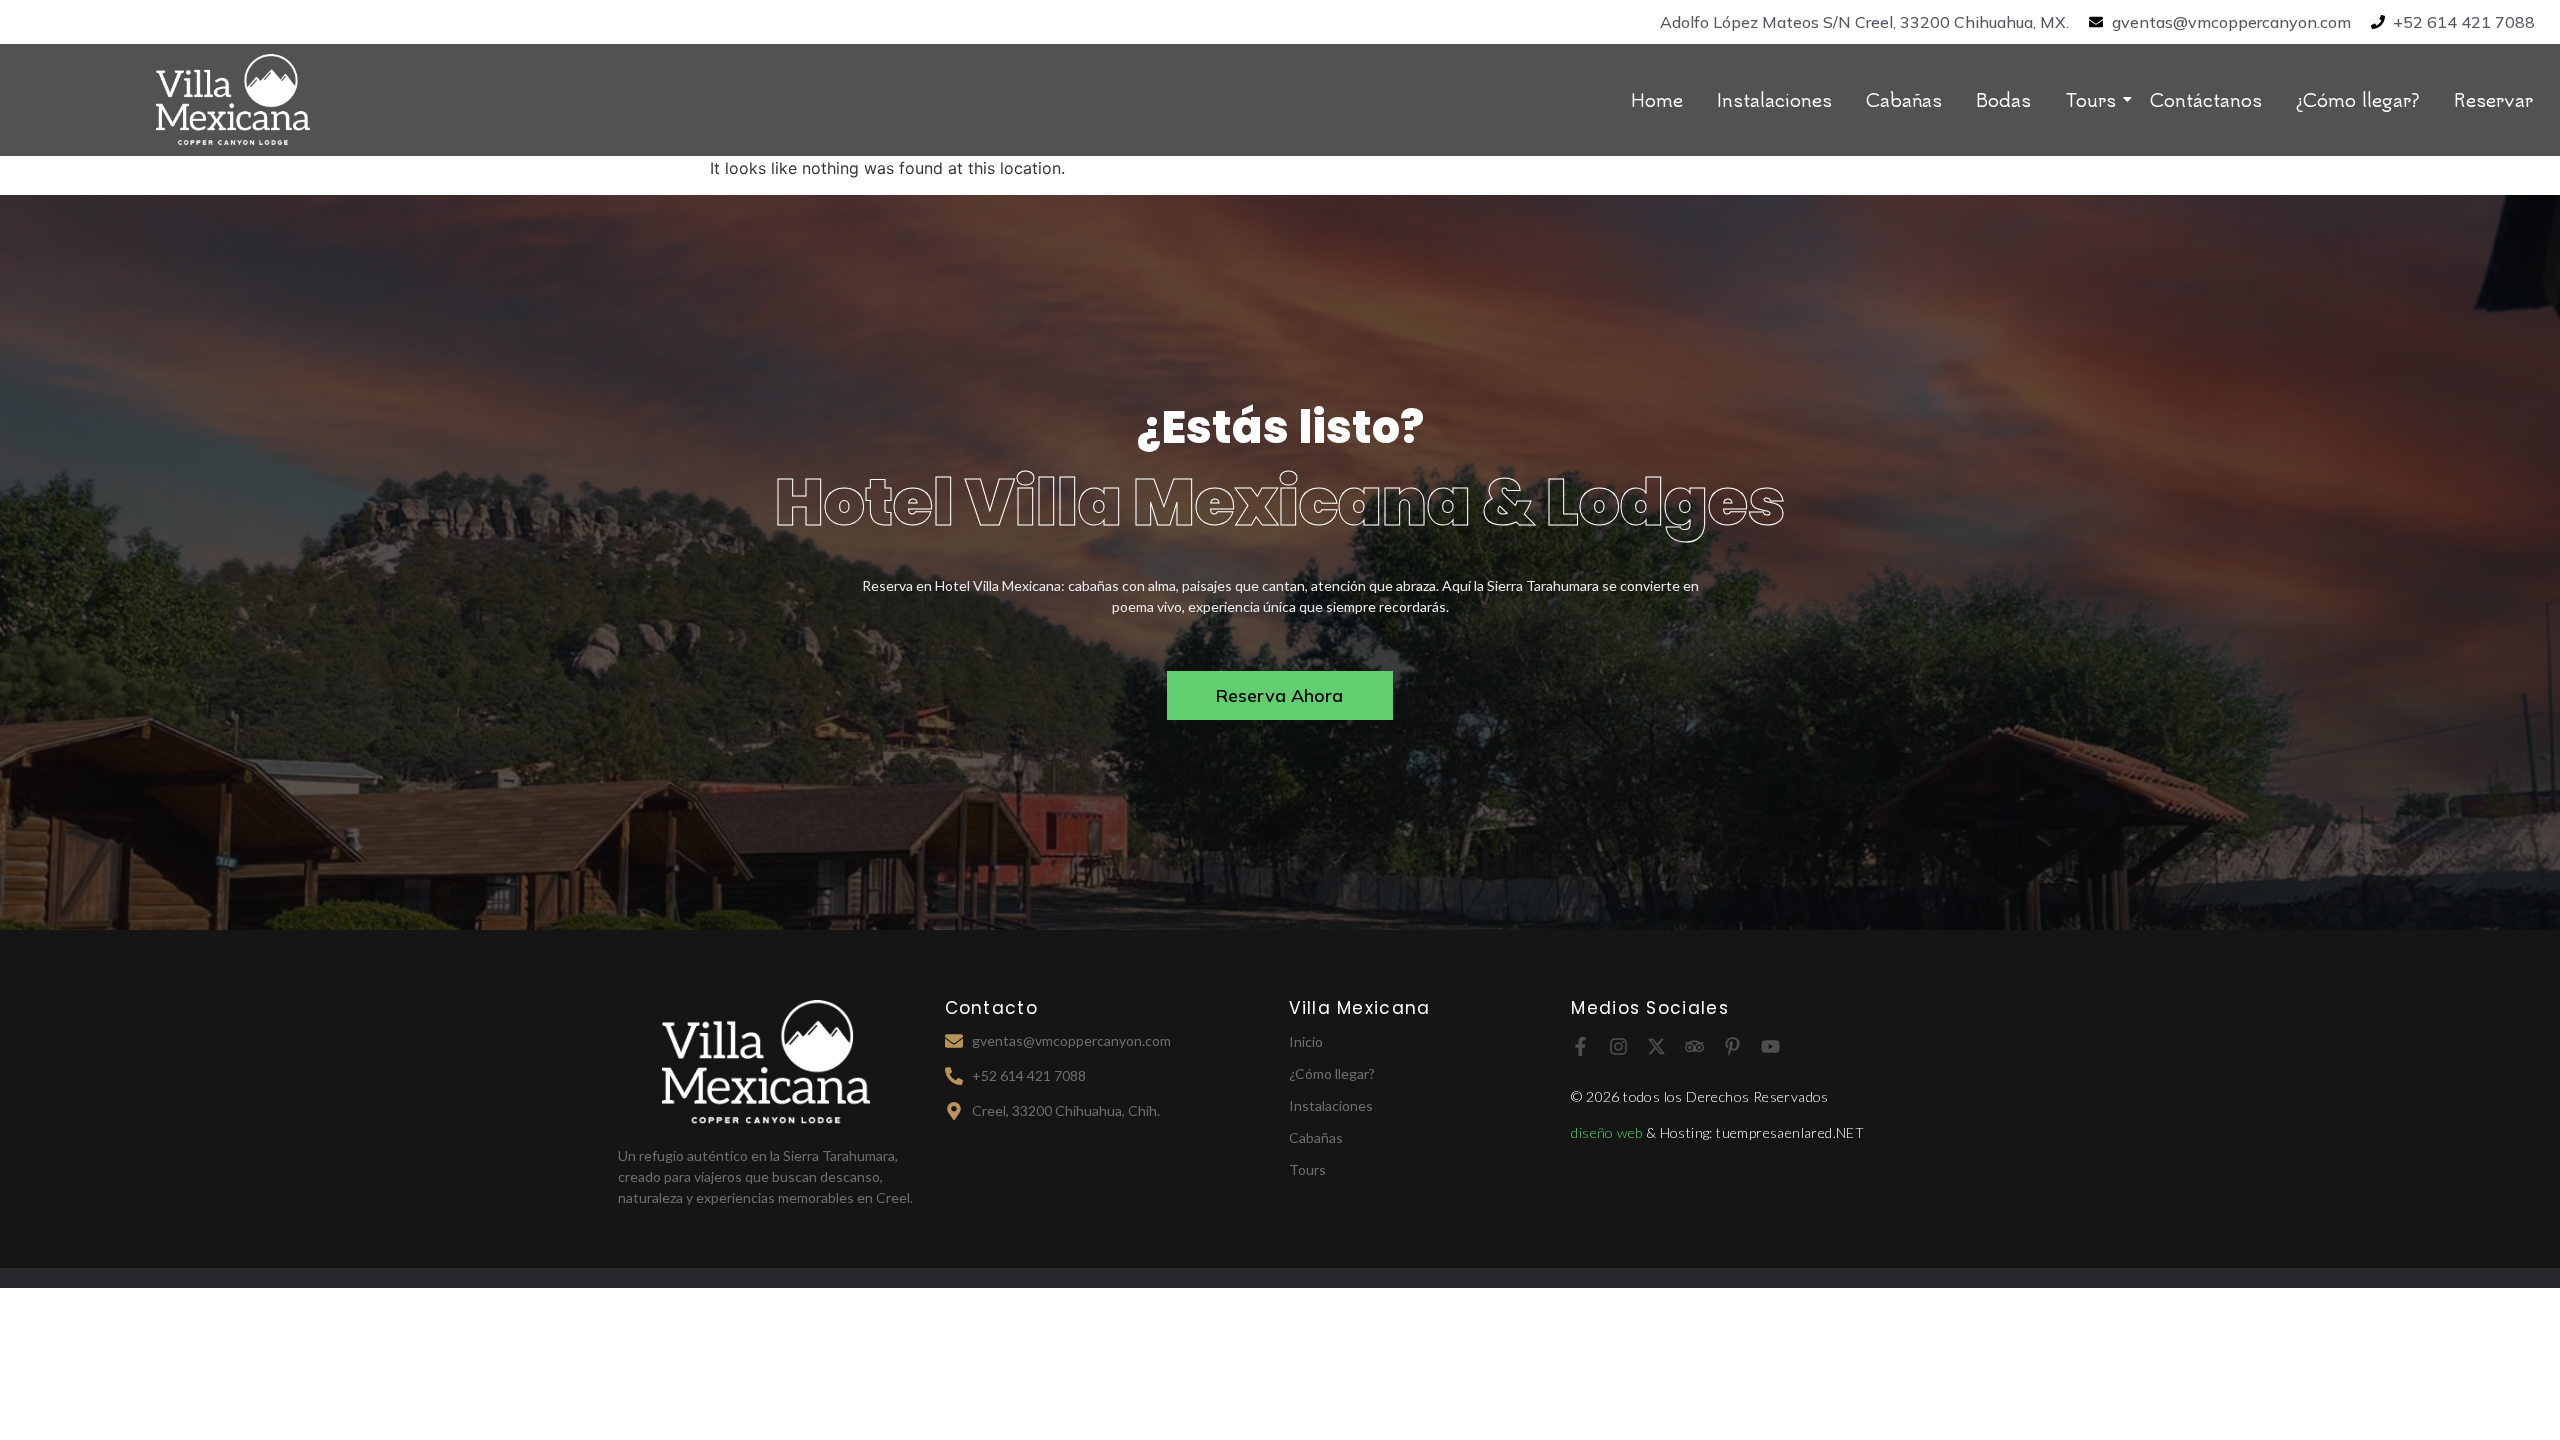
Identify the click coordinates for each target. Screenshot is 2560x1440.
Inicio (1306, 1041)
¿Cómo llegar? (2358, 99)
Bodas (2003, 99)
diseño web (1608, 1132)
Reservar (2493, 99)
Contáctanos (2206, 99)
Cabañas (1904, 99)
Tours (2090, 99)
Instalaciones (1774, 99)
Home (1657, 99)
